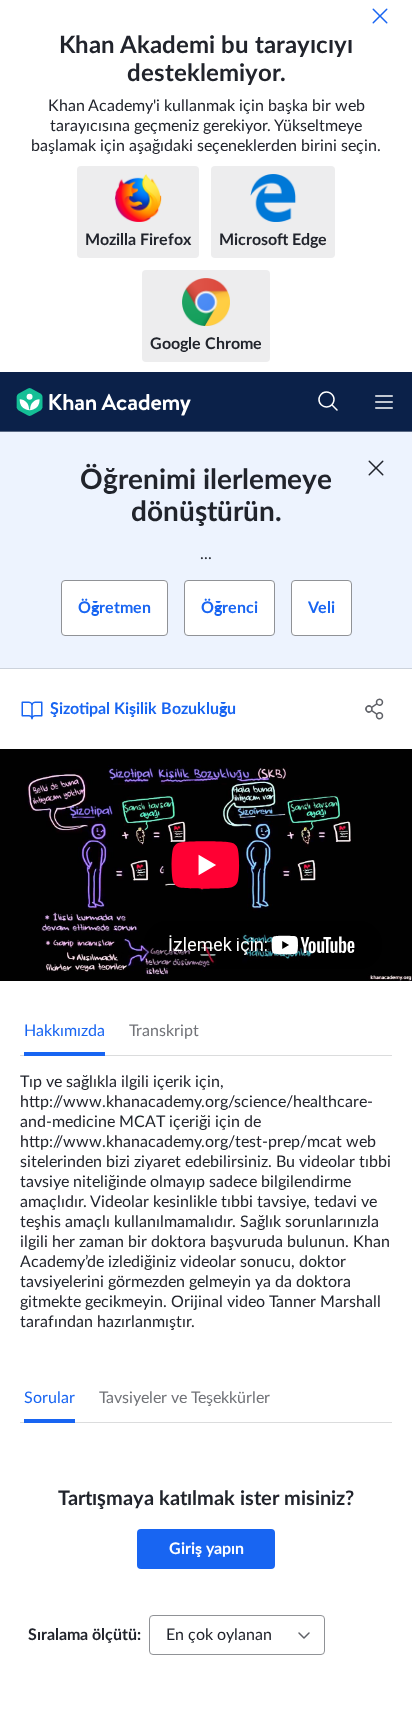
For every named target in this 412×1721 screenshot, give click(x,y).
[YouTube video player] (206, 865)
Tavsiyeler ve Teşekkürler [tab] (184, 1398)
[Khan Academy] (95, 402)
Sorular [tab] (49, 1398)
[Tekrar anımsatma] (380, 16)
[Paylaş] (374, 709)
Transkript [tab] (164, 1031)
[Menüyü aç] (384, 402)
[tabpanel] (206, 1194)
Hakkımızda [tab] (64, 1031)
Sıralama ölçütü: (84, 1635)
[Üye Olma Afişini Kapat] (376, 468)
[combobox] (237, 1635)
